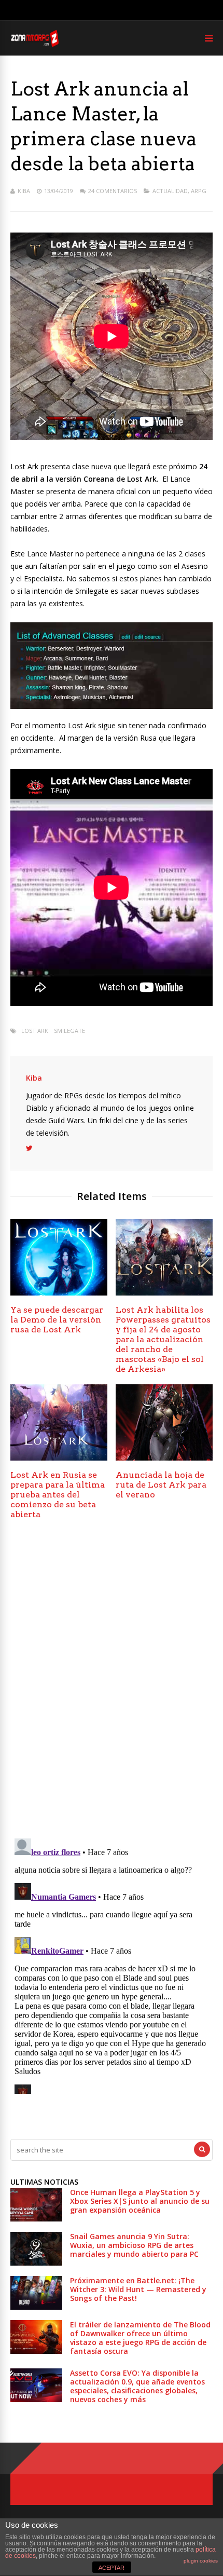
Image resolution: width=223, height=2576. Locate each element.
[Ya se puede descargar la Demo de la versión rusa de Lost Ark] (59, 1293)
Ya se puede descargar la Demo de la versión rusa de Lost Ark (57, 1320)
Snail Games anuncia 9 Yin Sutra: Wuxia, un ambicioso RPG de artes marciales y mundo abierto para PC (134, 2245)
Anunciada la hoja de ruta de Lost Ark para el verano (161, 1485)
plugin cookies (201, 2561)
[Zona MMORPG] (34, 44)
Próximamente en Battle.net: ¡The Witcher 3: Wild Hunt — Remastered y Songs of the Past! (138, 2289)
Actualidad (170, 191)
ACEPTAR (112, 2568)
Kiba (24, 191)
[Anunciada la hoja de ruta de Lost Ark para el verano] (164, 1458)
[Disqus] (112, 1682)
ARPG (199, 191)
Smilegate (69, 1031)
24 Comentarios (113, 191)
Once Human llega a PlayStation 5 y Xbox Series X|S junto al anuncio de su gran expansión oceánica (140, 2201)
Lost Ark (35, 1031)
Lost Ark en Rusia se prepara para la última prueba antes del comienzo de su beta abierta (58, 1495)
